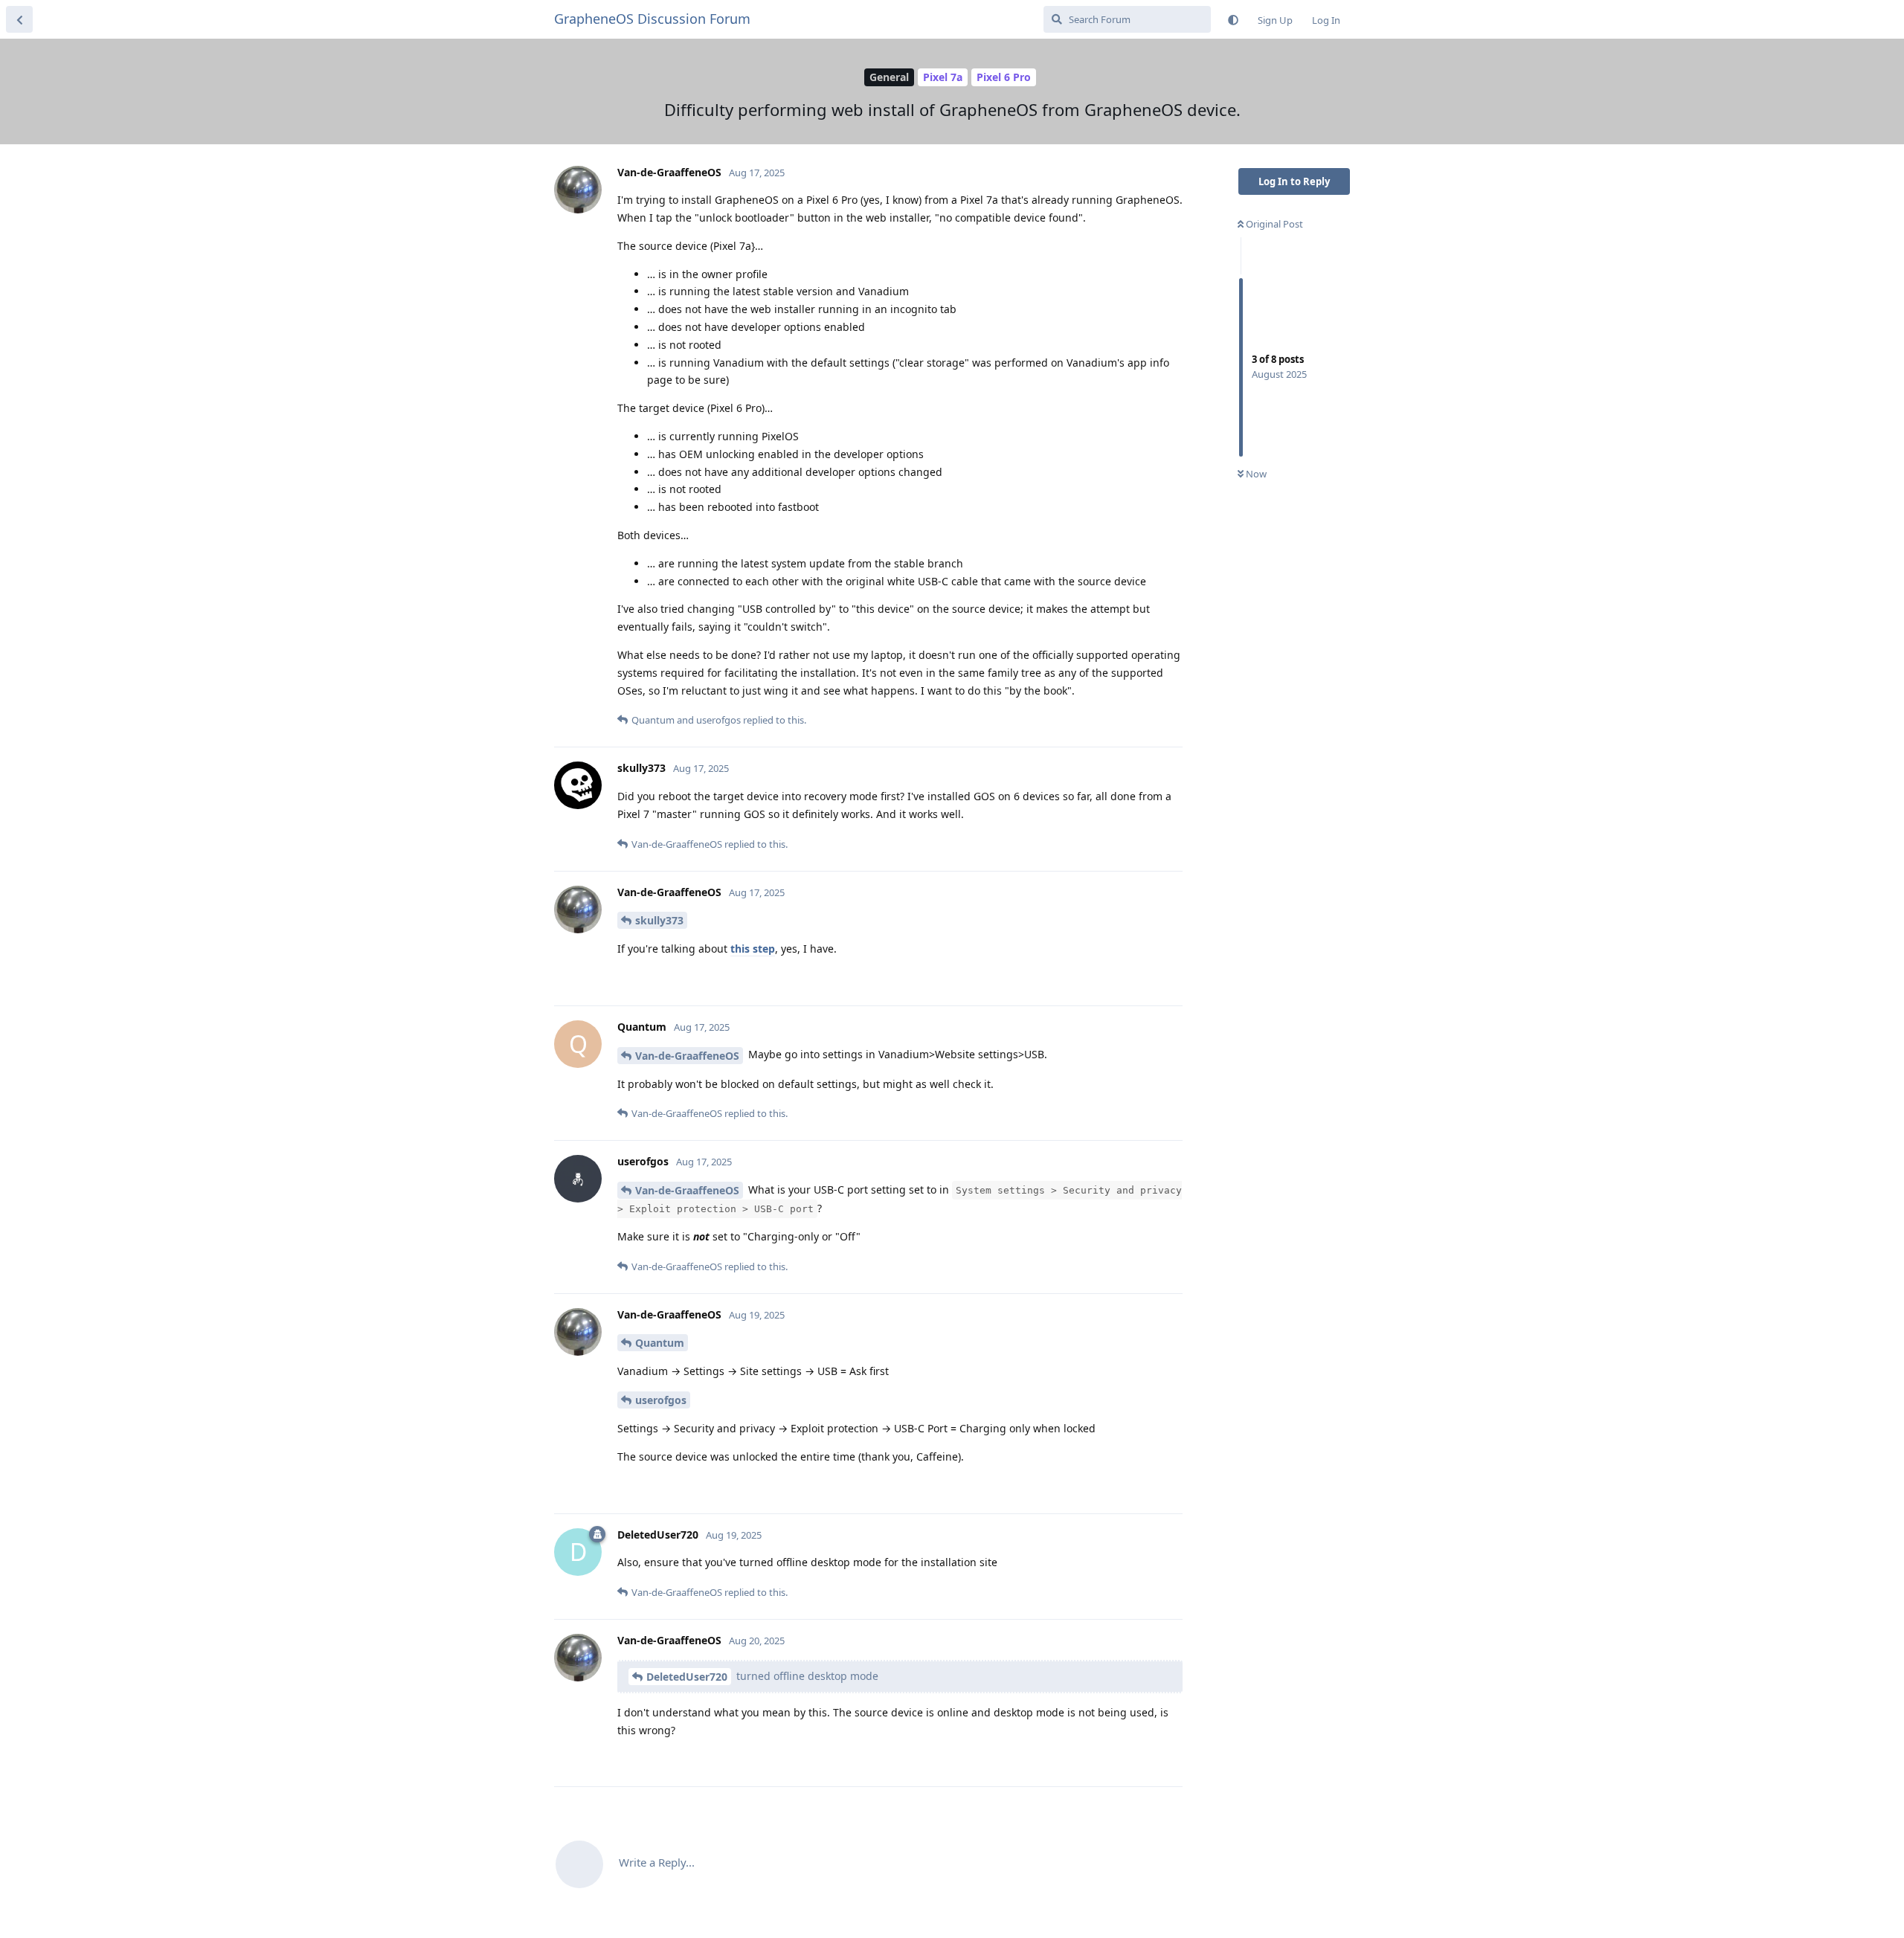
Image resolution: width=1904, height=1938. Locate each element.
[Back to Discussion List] (19, 19)
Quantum (660, 1343)
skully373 (659, 920)
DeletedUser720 (687, 1677)
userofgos (661, 1400)
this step (753, 949)
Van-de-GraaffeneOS (687, 1056)
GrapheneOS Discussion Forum (652, 19)
